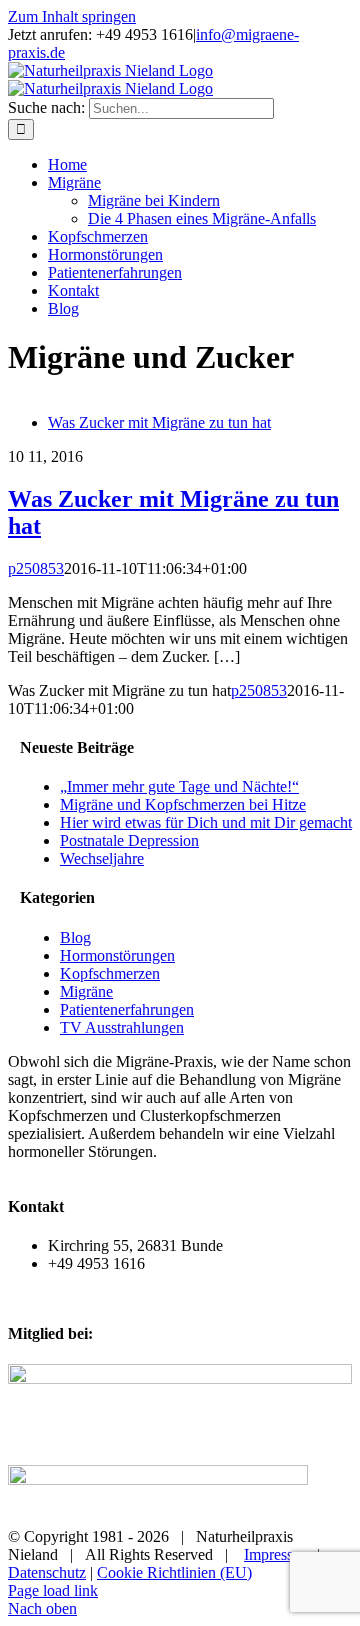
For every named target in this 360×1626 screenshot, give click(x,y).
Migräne (86, 991)
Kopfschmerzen (110, 973)
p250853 (36, 568)
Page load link (53, 1590)
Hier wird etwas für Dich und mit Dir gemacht (206, 822)
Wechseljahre (102, 858)
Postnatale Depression (129, 840)
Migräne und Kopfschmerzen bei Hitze (183, 804)
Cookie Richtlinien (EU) (174, 1572)
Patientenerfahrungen (127, 1009)
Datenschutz (47, 1572)
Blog (75, 937)
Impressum (278, 1554)
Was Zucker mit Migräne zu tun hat (159, 422)
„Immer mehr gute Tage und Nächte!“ (179, 786)
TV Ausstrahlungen (122, 1027)
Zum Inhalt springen (72, 16)
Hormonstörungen (117, 955)
